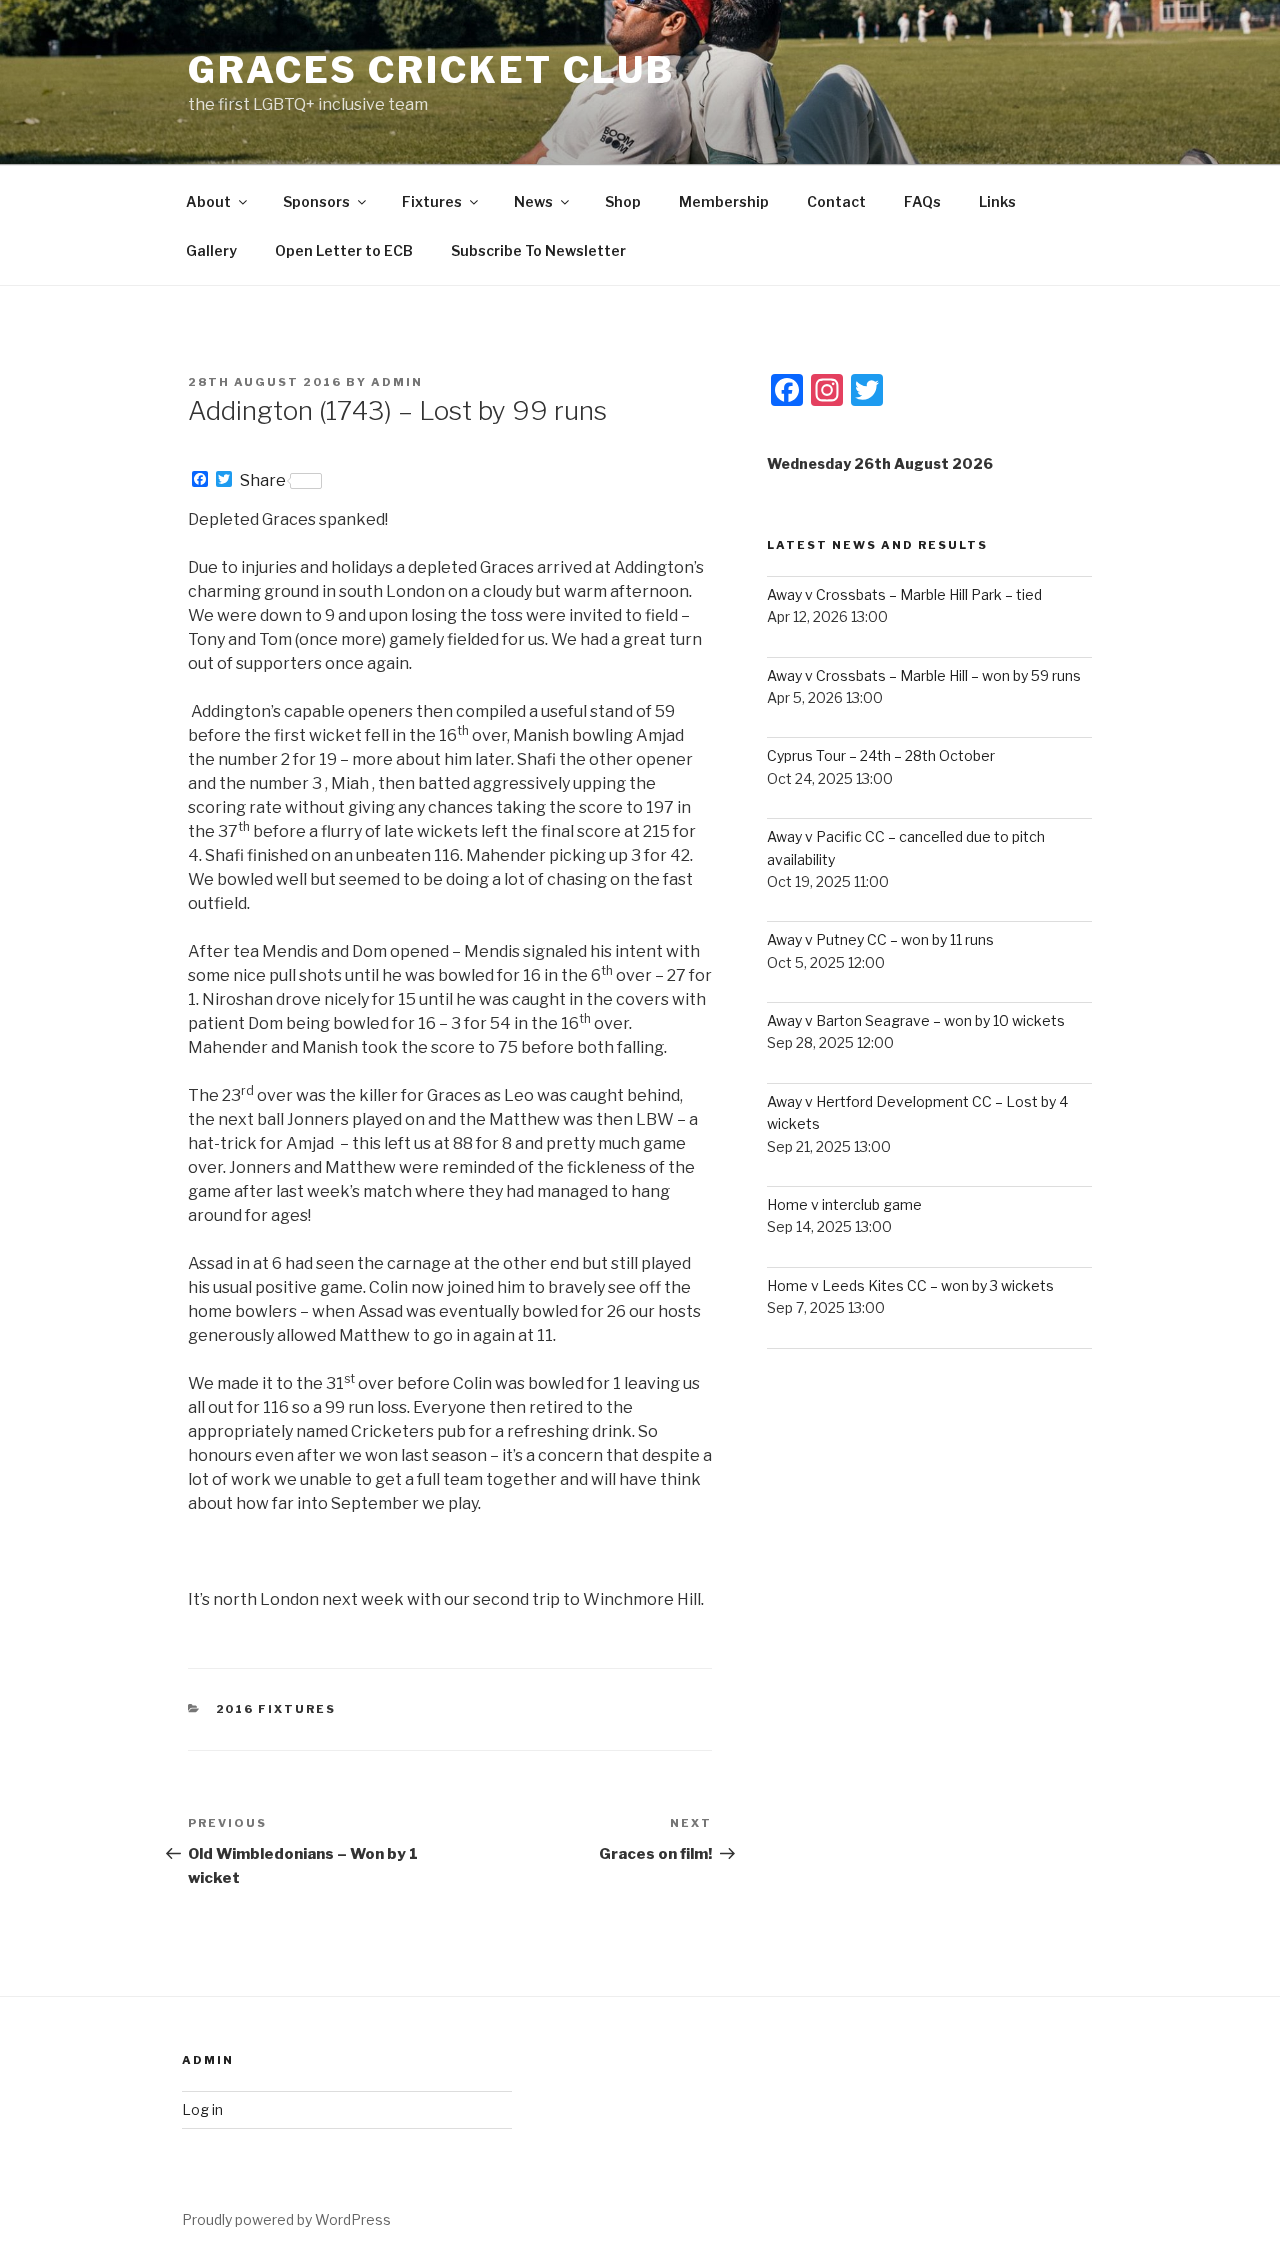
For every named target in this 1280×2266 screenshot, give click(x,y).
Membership (724, 201)
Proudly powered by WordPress (286, 2219)
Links (997, 201)
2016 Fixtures (276, 1709)
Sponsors (316, 201)
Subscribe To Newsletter (538, 250)
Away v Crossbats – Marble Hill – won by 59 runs (924, 675)
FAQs (922, 201)
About (208, 201)
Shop (623, 201)
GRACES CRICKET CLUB (431, 70)
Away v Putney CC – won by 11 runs (880, 939)
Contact (836, 201)
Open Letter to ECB (344, 250)
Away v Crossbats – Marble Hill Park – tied (904, 594)
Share (263, 481)
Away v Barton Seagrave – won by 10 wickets (916, 1020)
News (533, 201)
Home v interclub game (844, 1204)
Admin (397, 382)
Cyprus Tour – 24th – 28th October (881, 755)
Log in (202, 2109)
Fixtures (432, 201)
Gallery (211, 250)
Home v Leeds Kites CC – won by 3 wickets (910, 1285)
